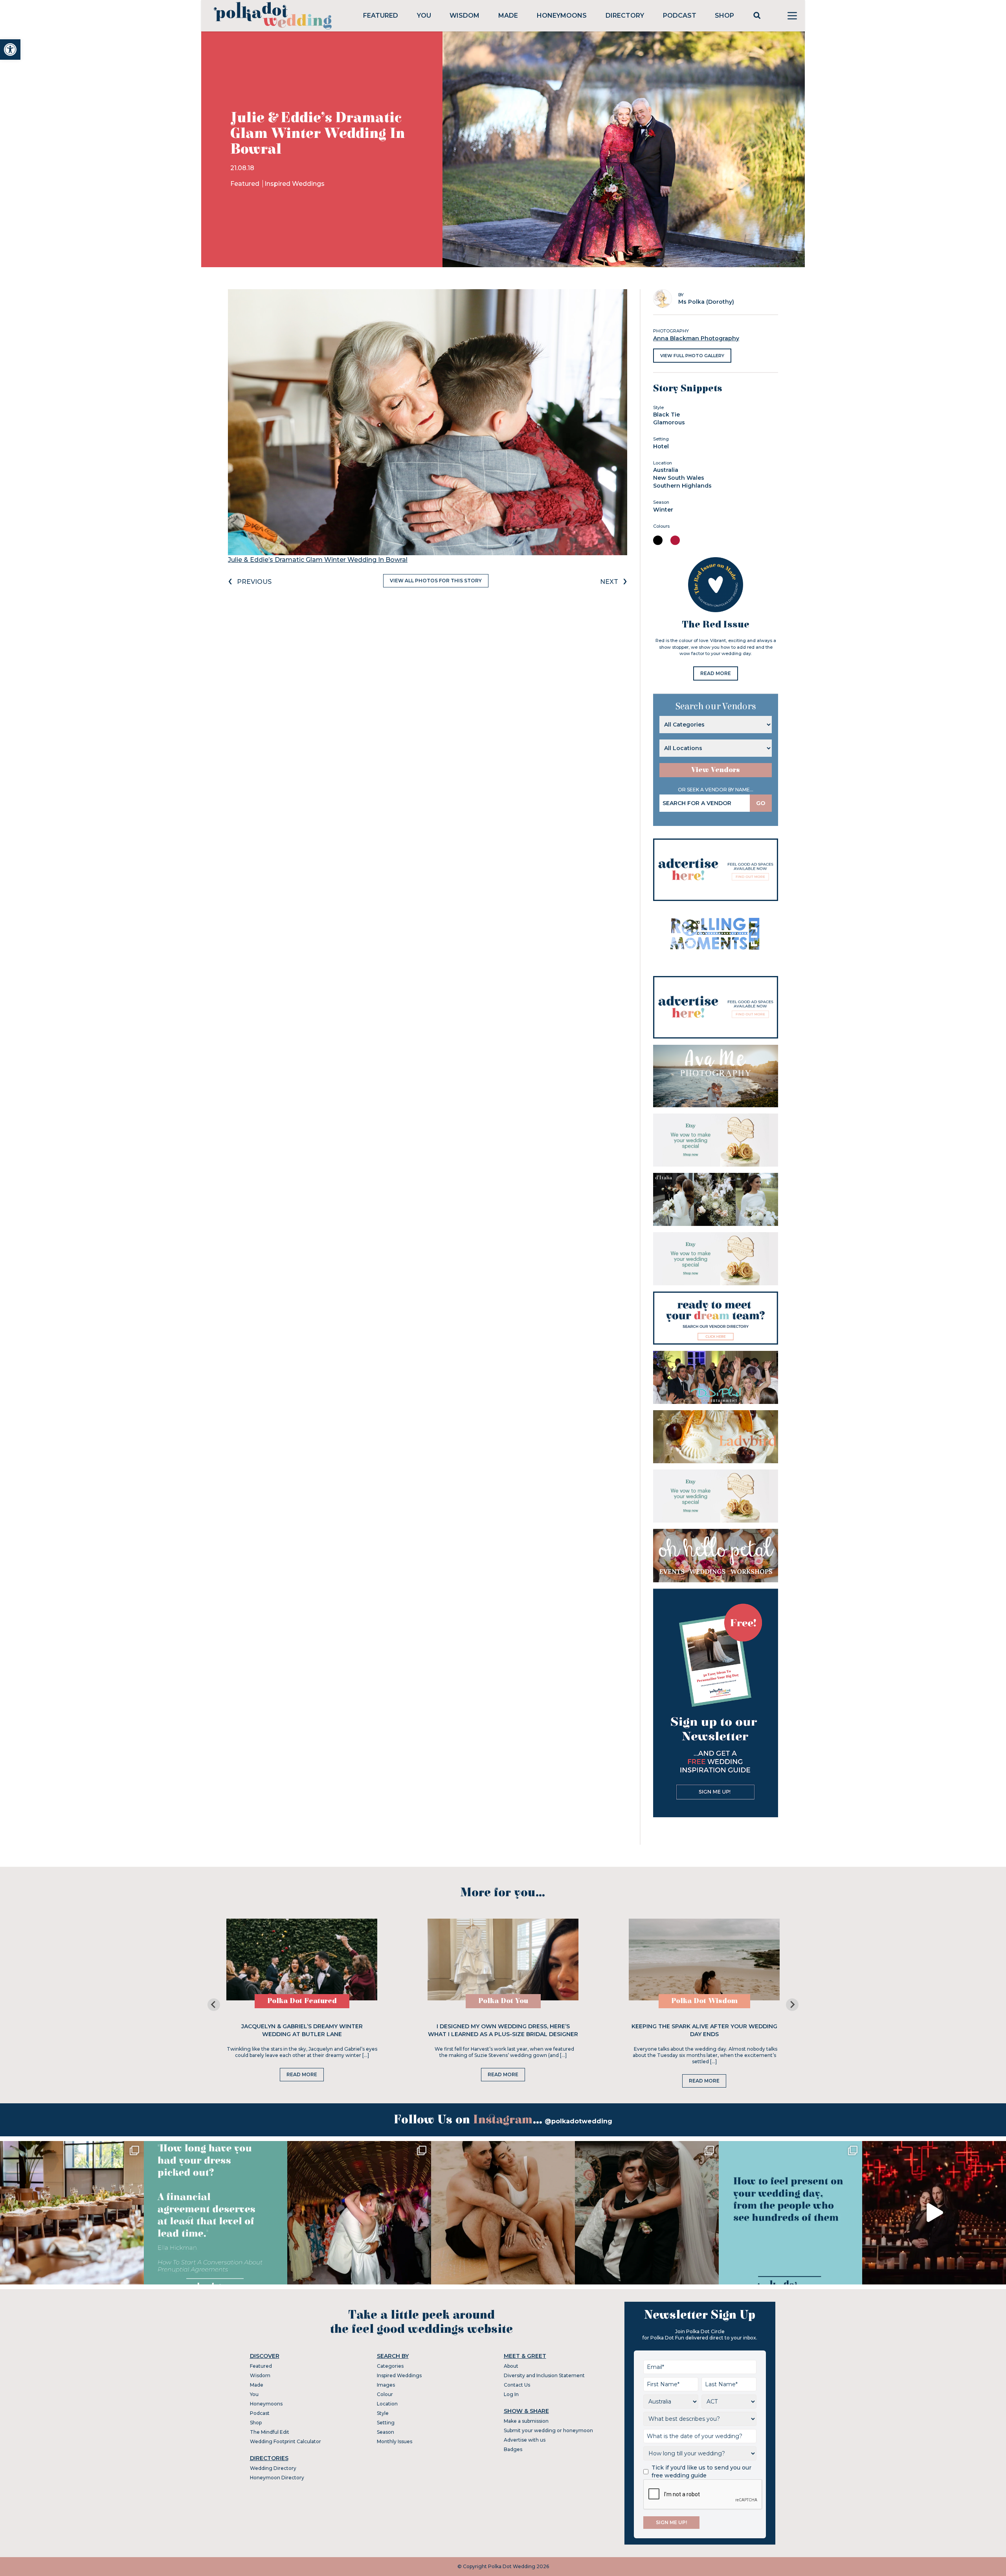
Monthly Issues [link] (395, 2441)
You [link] (424, 16)
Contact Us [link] (517, 2385)
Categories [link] (390, 2366)
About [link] (511, 2366)
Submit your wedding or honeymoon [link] (548, 2430)
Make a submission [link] (526, 2421)
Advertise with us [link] (525, 2440)
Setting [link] (386, 2423)
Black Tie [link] (666, 415)
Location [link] (387, 2404)
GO (761, 803)
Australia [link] (666, 470)
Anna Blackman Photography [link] (696, 338)
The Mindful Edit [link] (270, 2432)
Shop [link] (724, 16)
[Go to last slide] (214, 2005)
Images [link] (386, 2385)
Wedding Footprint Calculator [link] (285, 2441)
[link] (10, 50)
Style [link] (383, 2413)
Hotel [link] (661, 446)
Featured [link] (381, 16)
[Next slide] (792, 2005)
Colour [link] (385, 2394)
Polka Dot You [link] (503, 2001)
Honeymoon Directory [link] (277, 2478)
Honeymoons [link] (562, 16)
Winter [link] (663, 510)
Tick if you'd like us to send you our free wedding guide (701, 2471)
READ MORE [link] (716, 673)
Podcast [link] (680, 16)
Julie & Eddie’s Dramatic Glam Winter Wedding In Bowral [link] (318, 560)
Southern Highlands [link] (682, 486)
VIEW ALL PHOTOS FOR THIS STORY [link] (436, 581)
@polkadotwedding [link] (578, 2121)
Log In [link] (511, 2394)
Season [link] (386, 2432)
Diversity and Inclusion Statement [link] (544, 2375)
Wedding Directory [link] (273, 2468)
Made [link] (508, 16)
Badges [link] (513, 2449)
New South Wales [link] (679, 478)
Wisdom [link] (464, 16)
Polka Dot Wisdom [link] (704, 2001)
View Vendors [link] (716, 770)
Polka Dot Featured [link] (302, 2001)
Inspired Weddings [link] (295, 184)
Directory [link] (625, 16)
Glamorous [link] (669, 422)
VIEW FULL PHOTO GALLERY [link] (692, 356)
